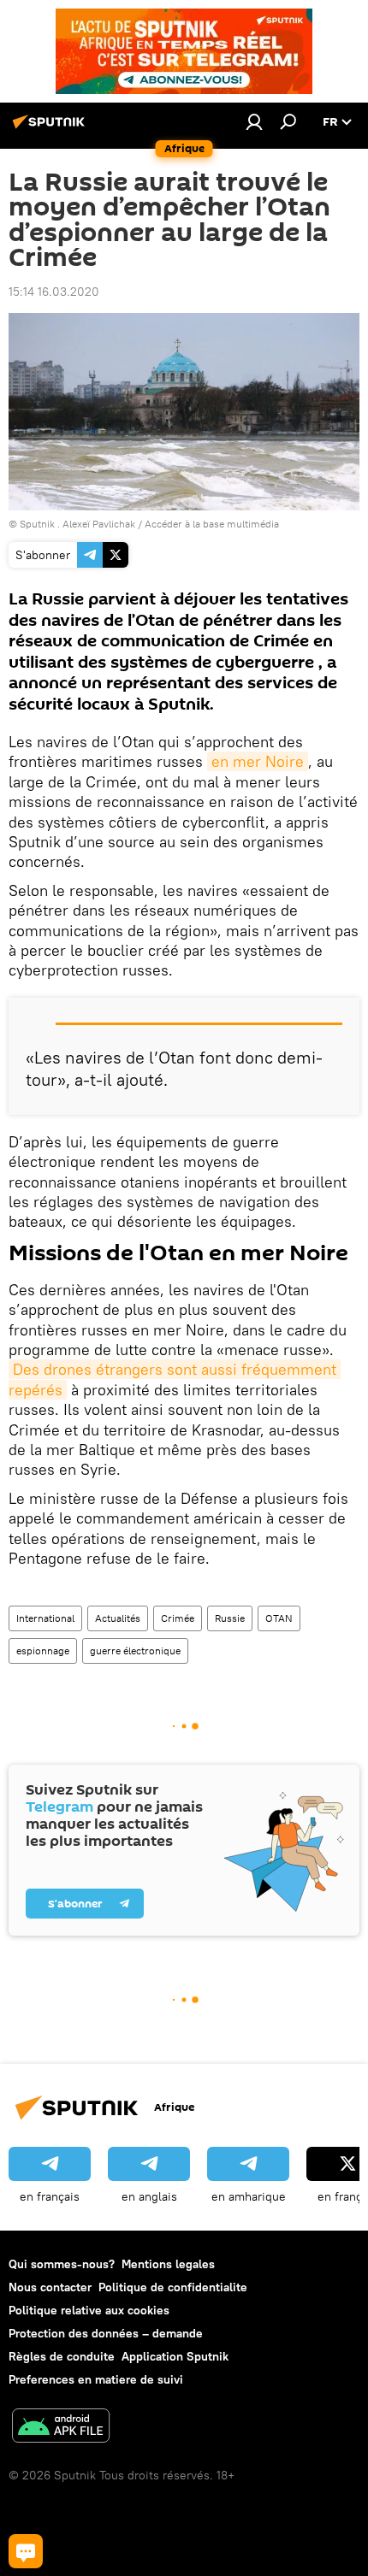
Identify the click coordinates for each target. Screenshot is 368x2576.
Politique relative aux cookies (89, 2310)
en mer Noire (258, 761)
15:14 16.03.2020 (54, 292)
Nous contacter (50, 2287)
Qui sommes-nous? (62, 2264)
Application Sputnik (175, 2356)
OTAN (279, 1618)
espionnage (43, 1651)
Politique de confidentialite (173, 2287)
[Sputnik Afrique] (51, 128)
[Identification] (254, 121)
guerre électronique (135, 1651)
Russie (230, 1618)
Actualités (118, 1618)
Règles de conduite (62, 2356)
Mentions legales (168, 2264)
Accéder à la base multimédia (212, 524)
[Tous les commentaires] (26, 2551)
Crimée (178, 1618)
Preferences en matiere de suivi (96, 2379)
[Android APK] (61, 2428)
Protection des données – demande (106, 2333)
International (45, 1618)
